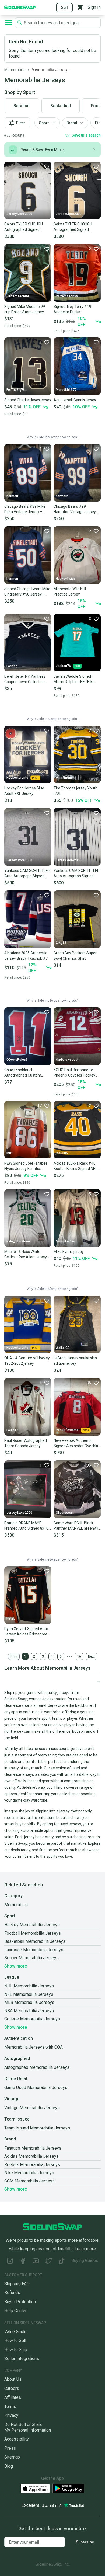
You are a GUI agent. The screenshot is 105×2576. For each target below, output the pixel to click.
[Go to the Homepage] (20, 7)
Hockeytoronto (17, 778)
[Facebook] (23, 2262)
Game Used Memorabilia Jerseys (36, 2088)
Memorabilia (15, 70)
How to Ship (16, 2350)
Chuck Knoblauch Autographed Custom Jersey (23, 1073)
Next (91, 1656)
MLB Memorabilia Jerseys (29, 2002)
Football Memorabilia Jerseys (33, 1933)
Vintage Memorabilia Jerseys (32, 2108)
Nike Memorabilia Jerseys (29, 2173)
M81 (10, 1153)
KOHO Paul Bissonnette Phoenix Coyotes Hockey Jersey (74, 1073)
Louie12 (12, 1430)
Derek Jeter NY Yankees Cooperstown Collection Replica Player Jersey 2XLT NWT (27, 679)
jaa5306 (62, 1153)
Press (10, 2448)
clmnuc (12, 943)
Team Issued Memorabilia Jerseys (37, 2128)
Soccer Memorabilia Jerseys (31, 1958)
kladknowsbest (67, 1060)
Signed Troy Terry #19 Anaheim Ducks (72, 309)
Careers (12, 2388)
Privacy (11, 2415)
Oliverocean (65, 1513)
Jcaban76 (63, 666)
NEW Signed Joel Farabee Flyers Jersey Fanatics (26, 1166)
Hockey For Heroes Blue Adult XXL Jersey (24, 791)
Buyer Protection (20, 2302)
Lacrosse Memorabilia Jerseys (34, 1950)
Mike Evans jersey (69, 1252)
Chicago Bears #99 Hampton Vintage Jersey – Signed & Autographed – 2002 (76, 509)
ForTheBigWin (17, 390)
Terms (10, 2406)
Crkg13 (61, 943)
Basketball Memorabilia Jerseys (35, 1941)
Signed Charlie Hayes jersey (28, 400)
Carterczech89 (18, 296)
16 (79, 1656)
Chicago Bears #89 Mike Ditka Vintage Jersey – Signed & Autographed (25, 509)
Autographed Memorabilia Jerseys (37, 2067)
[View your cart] (80, 8)
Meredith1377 (66, 390)
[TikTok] (62, 2262)
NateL (11, 1618)
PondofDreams (67, 1430)
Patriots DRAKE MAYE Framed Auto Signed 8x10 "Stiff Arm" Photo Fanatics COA (27, 1526)
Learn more (85, 2249)
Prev (14, 1656)
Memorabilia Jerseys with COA (34, 2047)
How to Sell (15, 2340)
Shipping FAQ (17, 2284)
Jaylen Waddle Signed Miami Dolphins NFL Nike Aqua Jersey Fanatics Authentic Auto (74, 679)
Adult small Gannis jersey (75, 400)
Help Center (15, 2311)
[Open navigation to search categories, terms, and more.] (9, 23)
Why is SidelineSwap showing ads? (52, 437)
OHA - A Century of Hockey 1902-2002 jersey (27, 1361)
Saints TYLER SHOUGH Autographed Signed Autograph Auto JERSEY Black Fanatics (75, 227)
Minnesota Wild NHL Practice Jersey (70, 591)
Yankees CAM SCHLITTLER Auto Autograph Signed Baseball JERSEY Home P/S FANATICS (77, 873)
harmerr (12, 496)
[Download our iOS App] (35, 2489)
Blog (9, 2466)
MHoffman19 (66, 778)
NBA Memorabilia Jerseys (29, 2011)
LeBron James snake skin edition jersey (75, 1361)
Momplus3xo (65, 1241)
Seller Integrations (22, 2359)
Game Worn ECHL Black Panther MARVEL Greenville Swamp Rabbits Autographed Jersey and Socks (77, 1526)
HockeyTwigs (66, 579)
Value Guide (15, 2332)
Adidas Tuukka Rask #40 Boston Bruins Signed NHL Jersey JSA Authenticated (76, 1166)
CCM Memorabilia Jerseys (29, 2181)
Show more (16, 1966)
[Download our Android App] (68, 2488)
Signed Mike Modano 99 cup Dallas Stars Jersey (25, 309)
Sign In (94, 7)
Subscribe (85, 2542)
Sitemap (12, 2457)
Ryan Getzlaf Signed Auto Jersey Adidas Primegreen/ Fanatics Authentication (28, 1632)
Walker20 (63, 1348)
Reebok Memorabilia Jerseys (32, 2165)
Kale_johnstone (18, 1241)
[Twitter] (49, 2262)
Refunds (12, 2293)
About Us (13, 2379)
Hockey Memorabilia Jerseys (32, 1925)
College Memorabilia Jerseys (32, 2019)
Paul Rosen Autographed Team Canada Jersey (26, 1443)
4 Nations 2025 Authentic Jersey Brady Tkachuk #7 (26, 956)
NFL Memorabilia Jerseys (29, 1994)
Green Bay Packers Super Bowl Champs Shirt (75, 956)
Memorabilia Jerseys (50, 70)
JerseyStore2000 (19, 214)
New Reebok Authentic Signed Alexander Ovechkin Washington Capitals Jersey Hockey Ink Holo (77, 1443)
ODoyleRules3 (17, 1060)
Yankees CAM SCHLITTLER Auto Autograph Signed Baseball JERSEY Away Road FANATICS (27, 873)
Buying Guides (85, 2260)
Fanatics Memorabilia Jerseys (33, 2148)
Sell (64, 8)
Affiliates (13, 2397)
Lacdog (12, 666)
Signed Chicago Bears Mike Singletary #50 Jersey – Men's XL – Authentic (27, 592)
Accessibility (17, 2439)
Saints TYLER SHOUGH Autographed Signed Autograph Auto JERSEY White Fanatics (25, 227)
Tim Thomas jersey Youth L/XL (76, 791)
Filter (21, 123)
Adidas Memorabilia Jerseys (31, 2156)
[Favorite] (47, 166)
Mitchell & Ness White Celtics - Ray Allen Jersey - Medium (27, 1255)
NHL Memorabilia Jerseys (29, 1986)
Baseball (22, 106)
